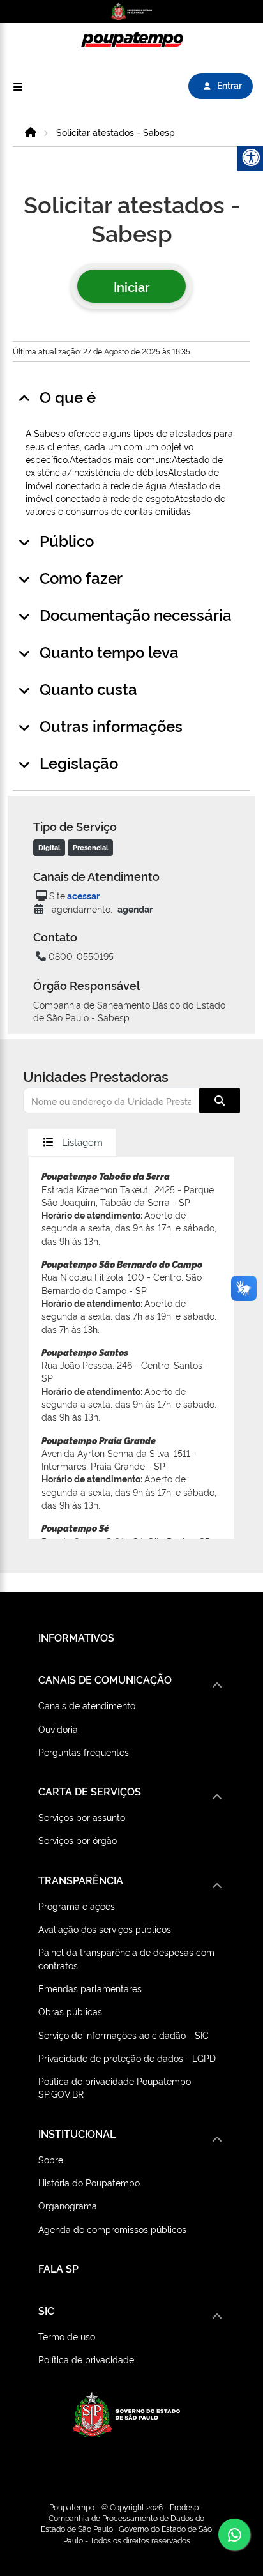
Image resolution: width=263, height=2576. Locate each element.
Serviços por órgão (78, 1840)
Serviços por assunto (82, 1817)
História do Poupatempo (89, 2182)
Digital (49, 847)
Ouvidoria (58, 1729)
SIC (46, 2310)
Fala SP (58, 2268)
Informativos (76, 1637)
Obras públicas (70, 2011)
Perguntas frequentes (84, 1752)
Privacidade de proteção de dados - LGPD (127, 2058)
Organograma (68, 2205)
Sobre (51, 2159)
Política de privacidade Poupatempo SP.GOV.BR (115, 2087)
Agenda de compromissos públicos (112, 2229)
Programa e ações (77, 1906)
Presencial (90, 847)
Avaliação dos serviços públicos (105, 1929)
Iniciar (131, 286)
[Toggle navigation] (18, 87)
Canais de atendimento (87, 1705)
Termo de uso (67, 2336)
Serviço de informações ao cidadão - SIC (124, 2035)
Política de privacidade (86, 2359)
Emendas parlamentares (90, 1988)
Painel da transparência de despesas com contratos (126, 1958)
